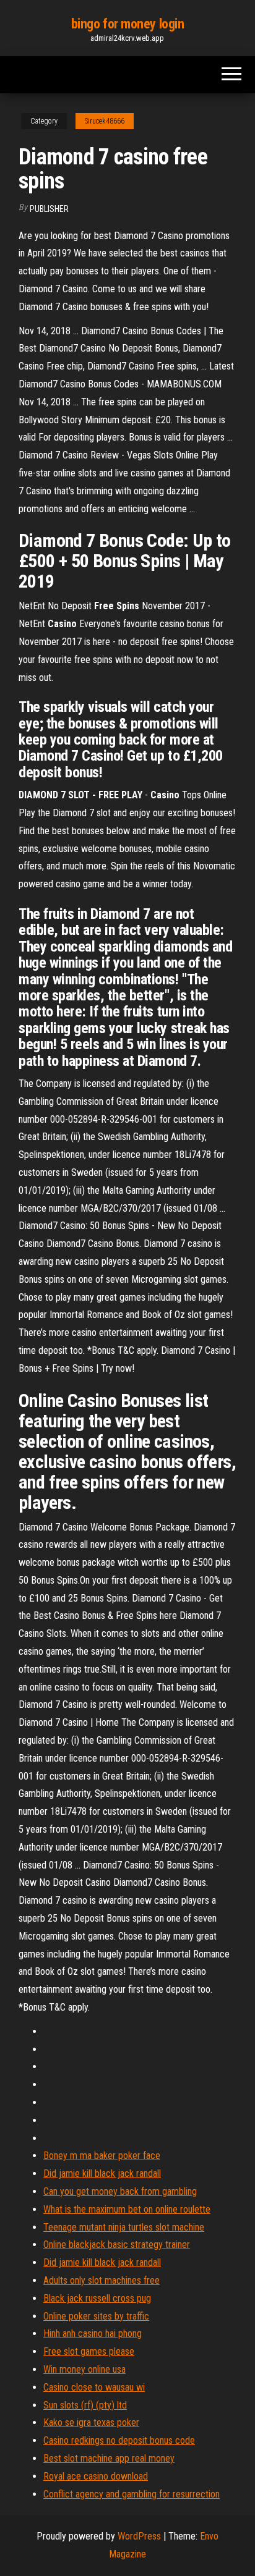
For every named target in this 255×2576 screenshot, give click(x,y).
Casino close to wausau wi (94, 2387)
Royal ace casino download (96, 2476)
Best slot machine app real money (109, 2458)
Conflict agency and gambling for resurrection (132, 2494)
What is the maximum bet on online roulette (127, 2209)
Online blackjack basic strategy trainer (117, 2244)
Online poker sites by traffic (96, 2316)
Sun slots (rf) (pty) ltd (85, 2405)
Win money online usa (84, 2369)
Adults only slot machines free (102, 2280)
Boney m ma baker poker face (102, 2156)
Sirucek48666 (105, 121)
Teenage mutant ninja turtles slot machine (124, 2227)
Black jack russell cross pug (97, 2298)
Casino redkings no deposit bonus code (119, 2440)
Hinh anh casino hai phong (93, 2333)
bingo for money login (128, 24)
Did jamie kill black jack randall (102, 2173)
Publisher (49, 209)
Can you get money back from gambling (120, 2191)
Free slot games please (89, 2351)
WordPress (139, 2536)
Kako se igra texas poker (91, 2422)
